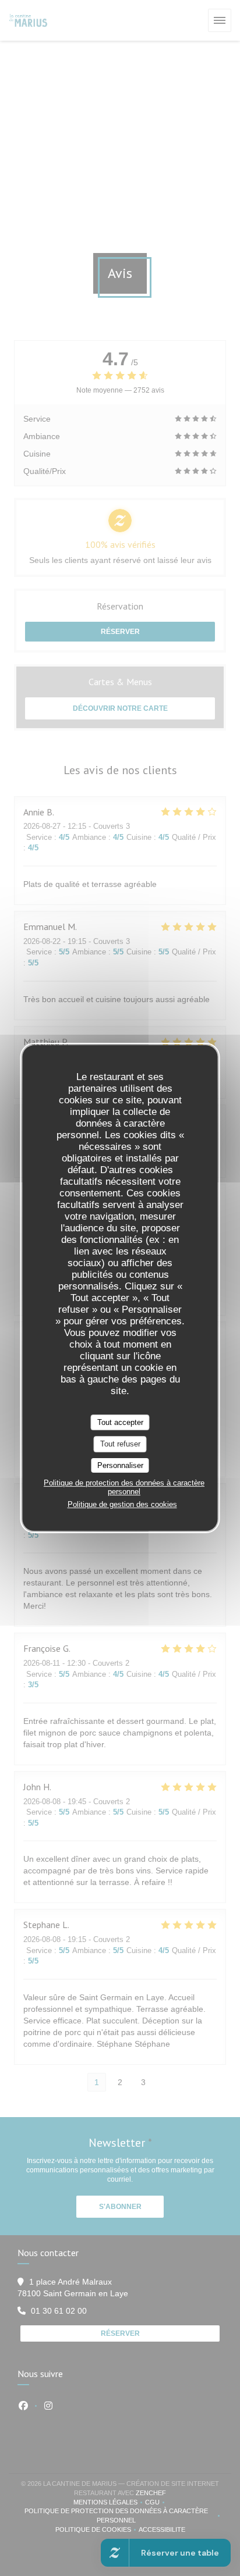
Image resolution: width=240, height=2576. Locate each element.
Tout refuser (120, 1444)
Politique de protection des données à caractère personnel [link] (124, 1487)
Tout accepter (120, 1422)
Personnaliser (120, 1465)
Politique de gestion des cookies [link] (122, 1504)
